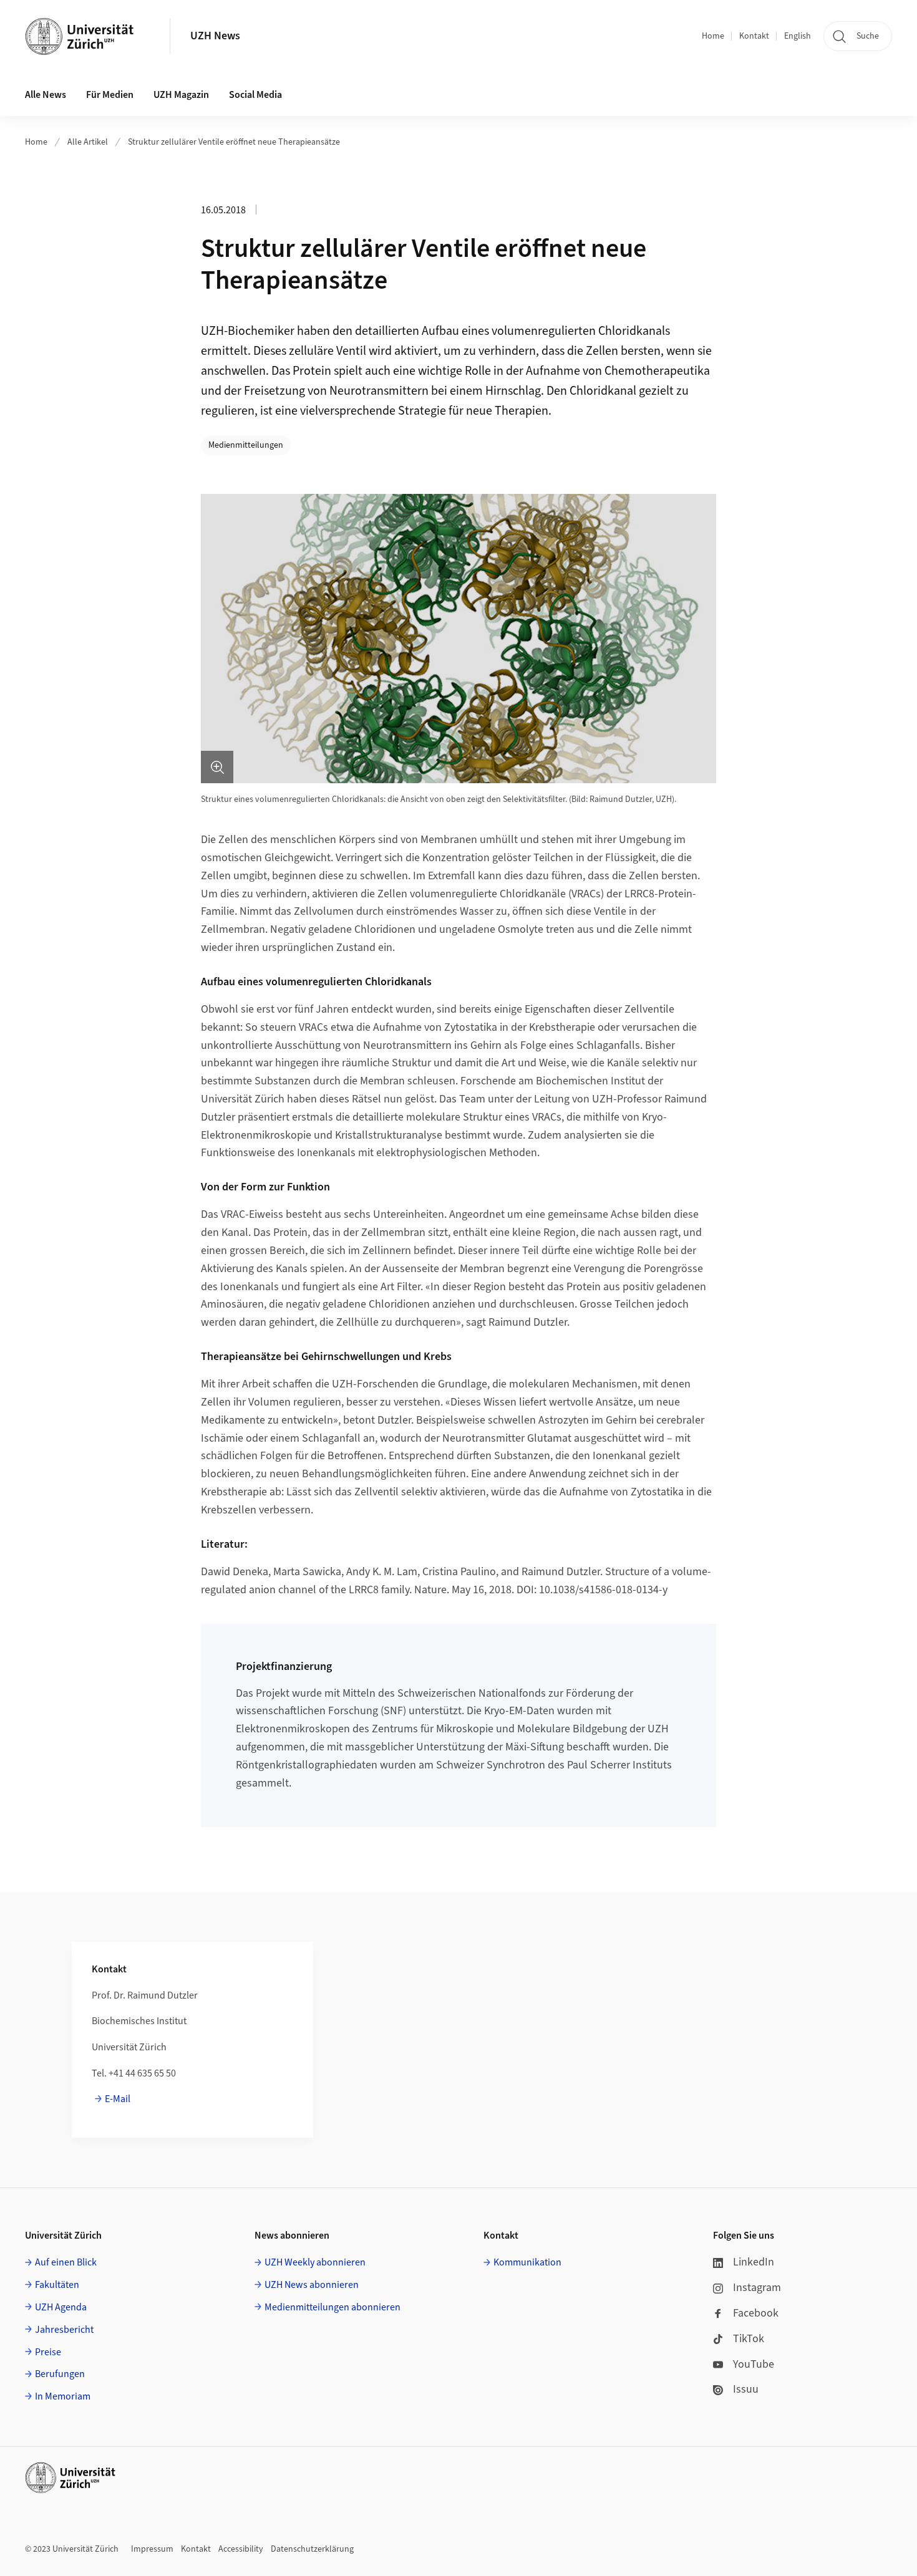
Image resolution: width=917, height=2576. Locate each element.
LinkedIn (754, 2262)
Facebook (756, 2313)
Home (713, 36)
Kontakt (754, 36)
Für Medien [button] (110, 95)
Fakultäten (57, 2285)
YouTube (754, 2364)
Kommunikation (527, 2262)
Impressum (152, 2549)
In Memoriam (63, 2396)
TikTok (749, 2339)
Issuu (746, 2389)
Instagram (757, 2288)
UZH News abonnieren (312, 2285)
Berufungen (60, 2374)
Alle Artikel (88, 142)
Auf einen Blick (66, 2262)
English (798, 36)
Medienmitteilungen (246, 445)
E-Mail (118, 2099)
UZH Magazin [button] (181, 95)
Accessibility (241, 2549)
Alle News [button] (46, 95)
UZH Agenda (61, 2307)
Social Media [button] (255, 95)
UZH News (215, 36)
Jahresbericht (64, 2330)
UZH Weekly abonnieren (315, 2262)
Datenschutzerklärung (312, 2549)
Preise (48, 2352)
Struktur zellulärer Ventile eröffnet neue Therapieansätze (234, 142)
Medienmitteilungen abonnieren (332, 2307)
